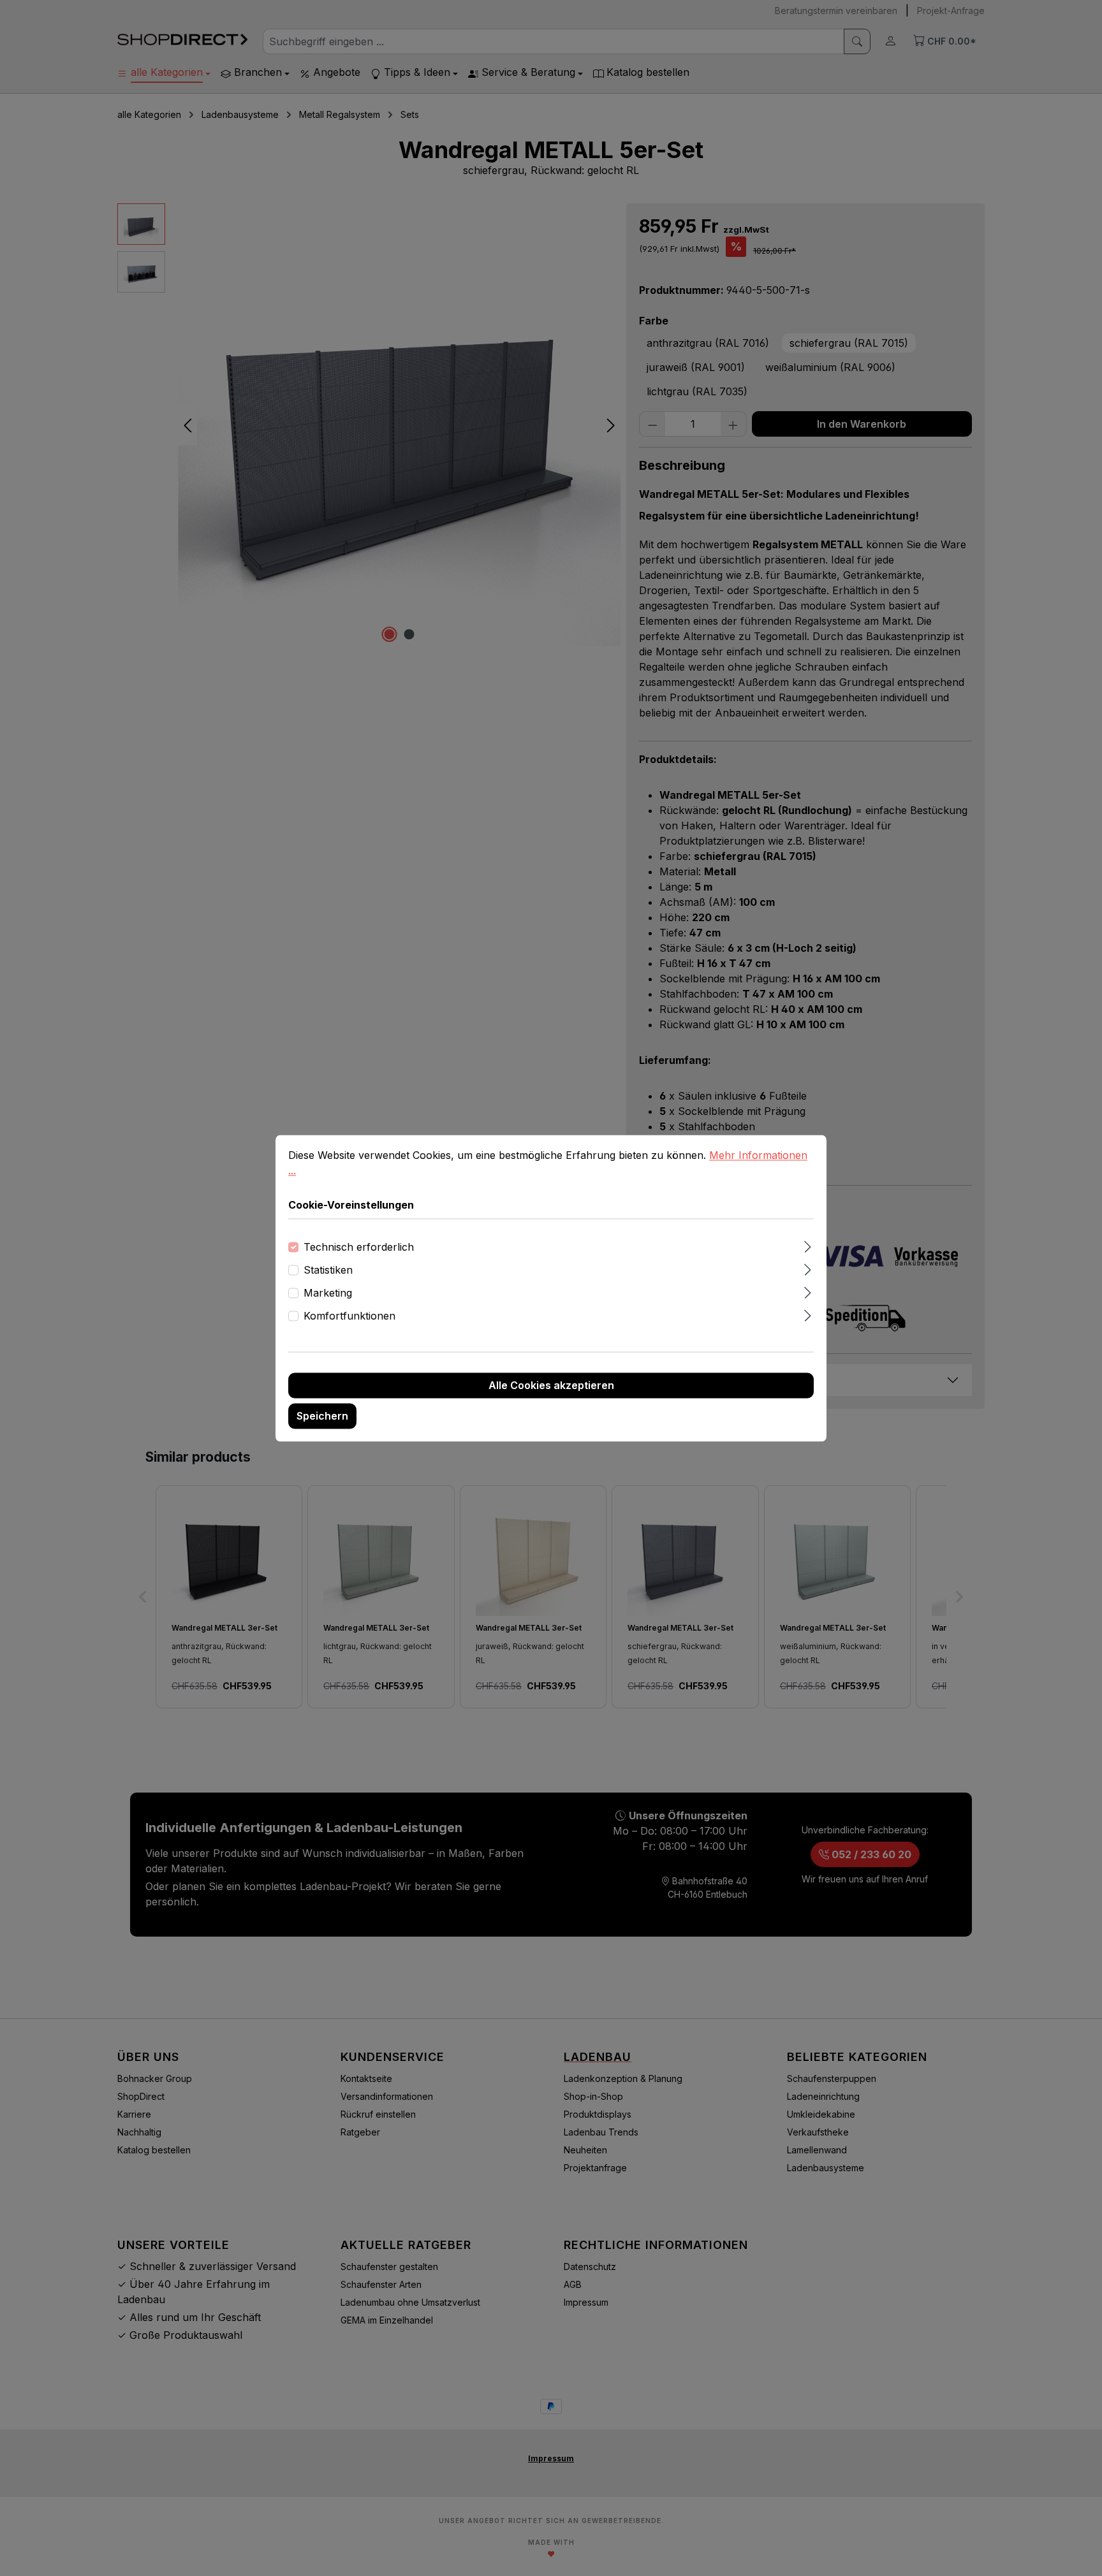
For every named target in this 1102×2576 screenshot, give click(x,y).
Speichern (322, 1416)
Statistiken (328, 1270)
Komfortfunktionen (349, 1316)
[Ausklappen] (808, 1245)
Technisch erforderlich (359, 1247)
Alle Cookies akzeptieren (551, 1385)
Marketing (328, 1293)
